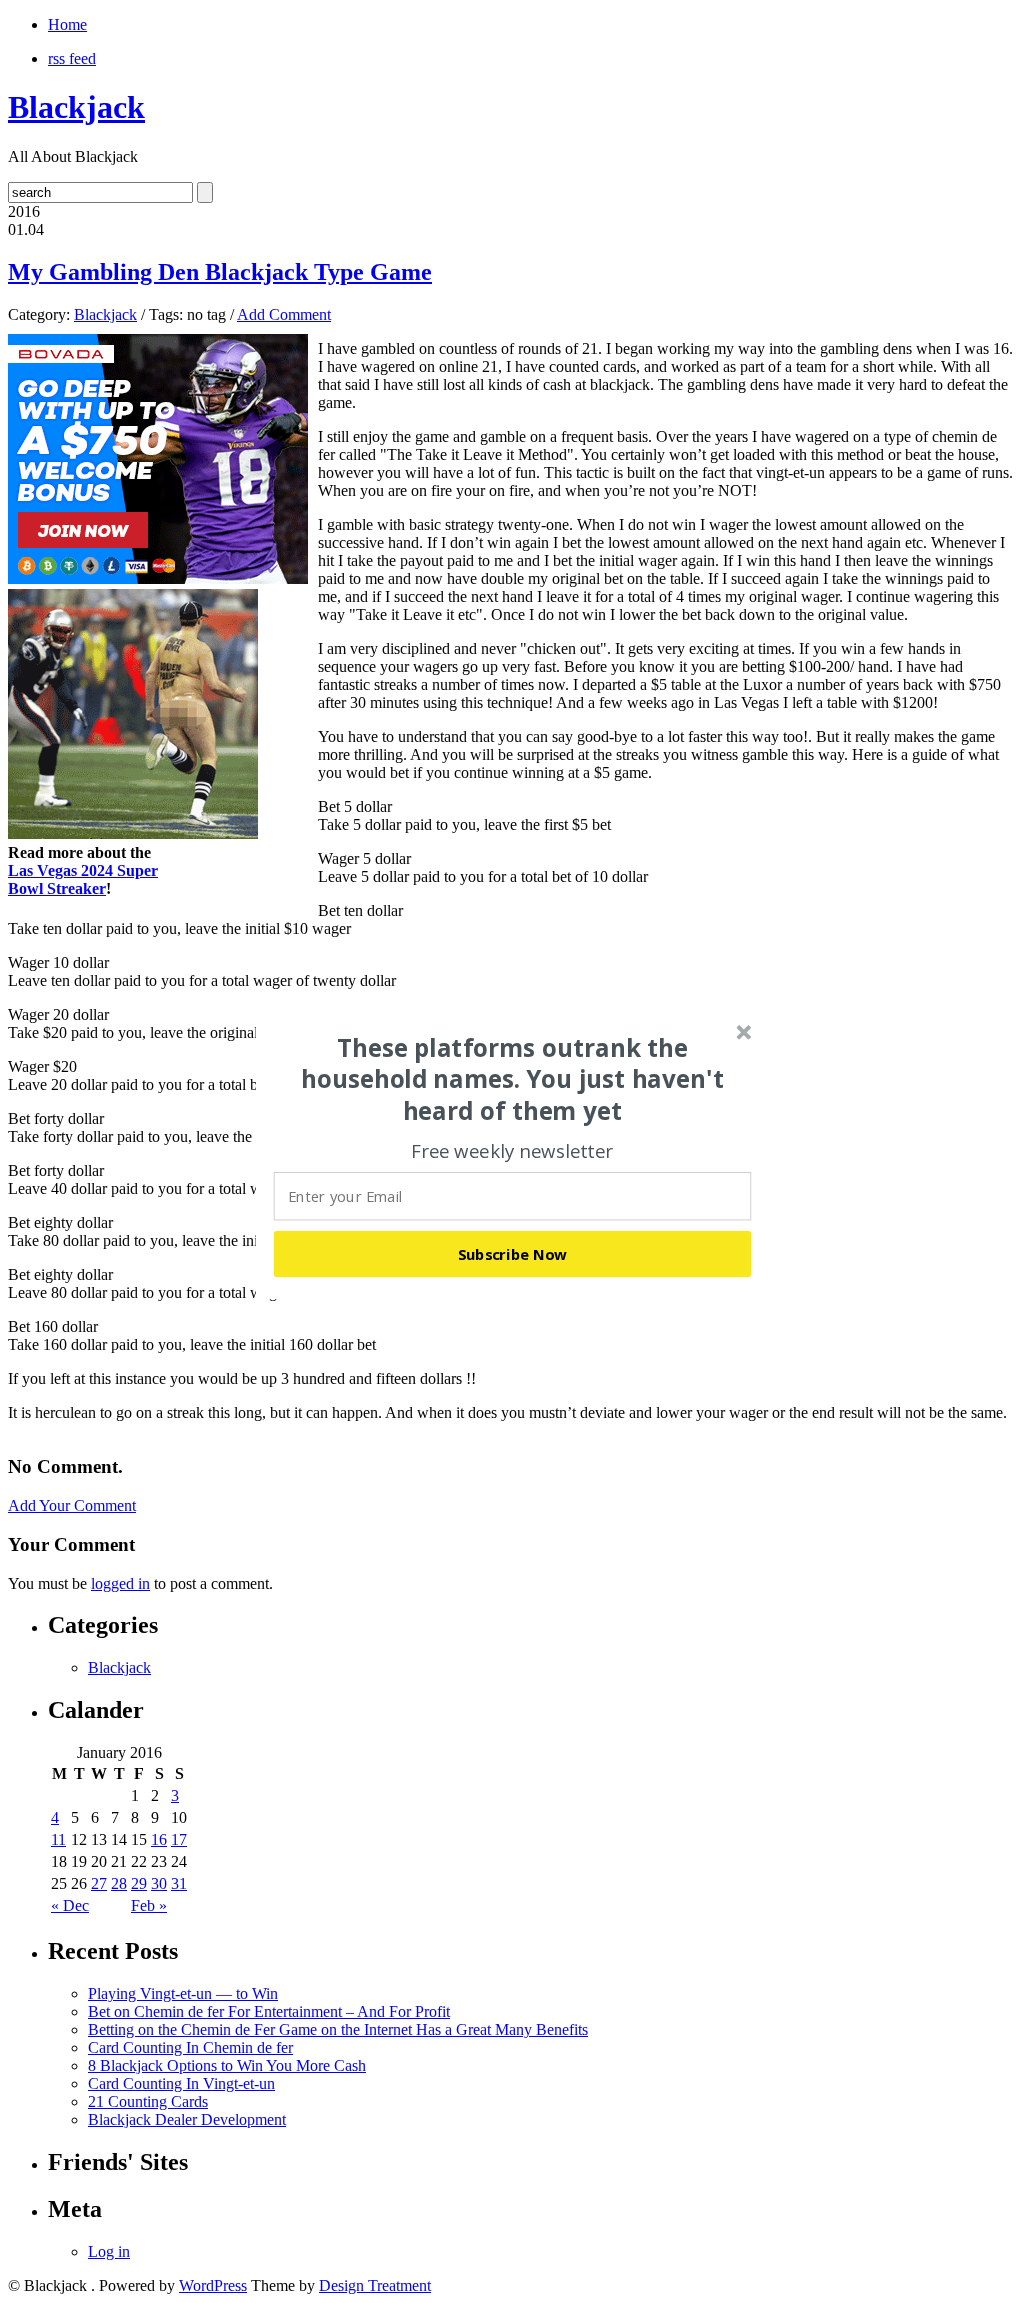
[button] (513, 1079)
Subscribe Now (513, 1253)
